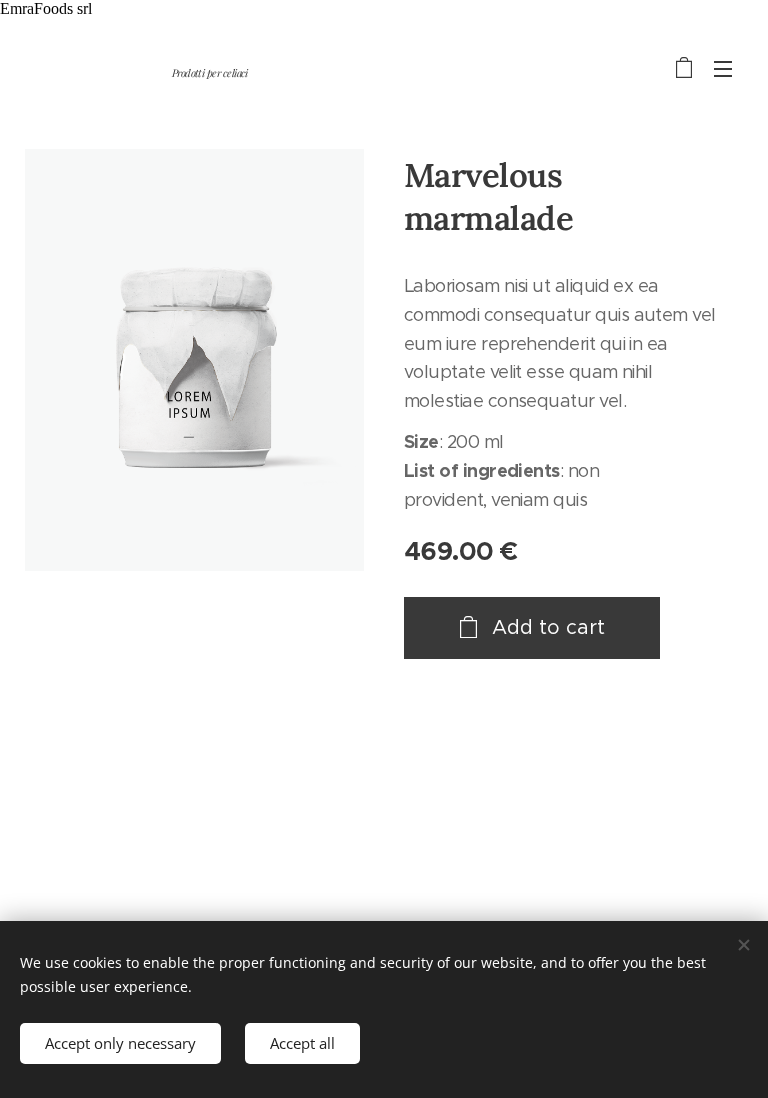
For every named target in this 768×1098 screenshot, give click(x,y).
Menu (723, 68)
